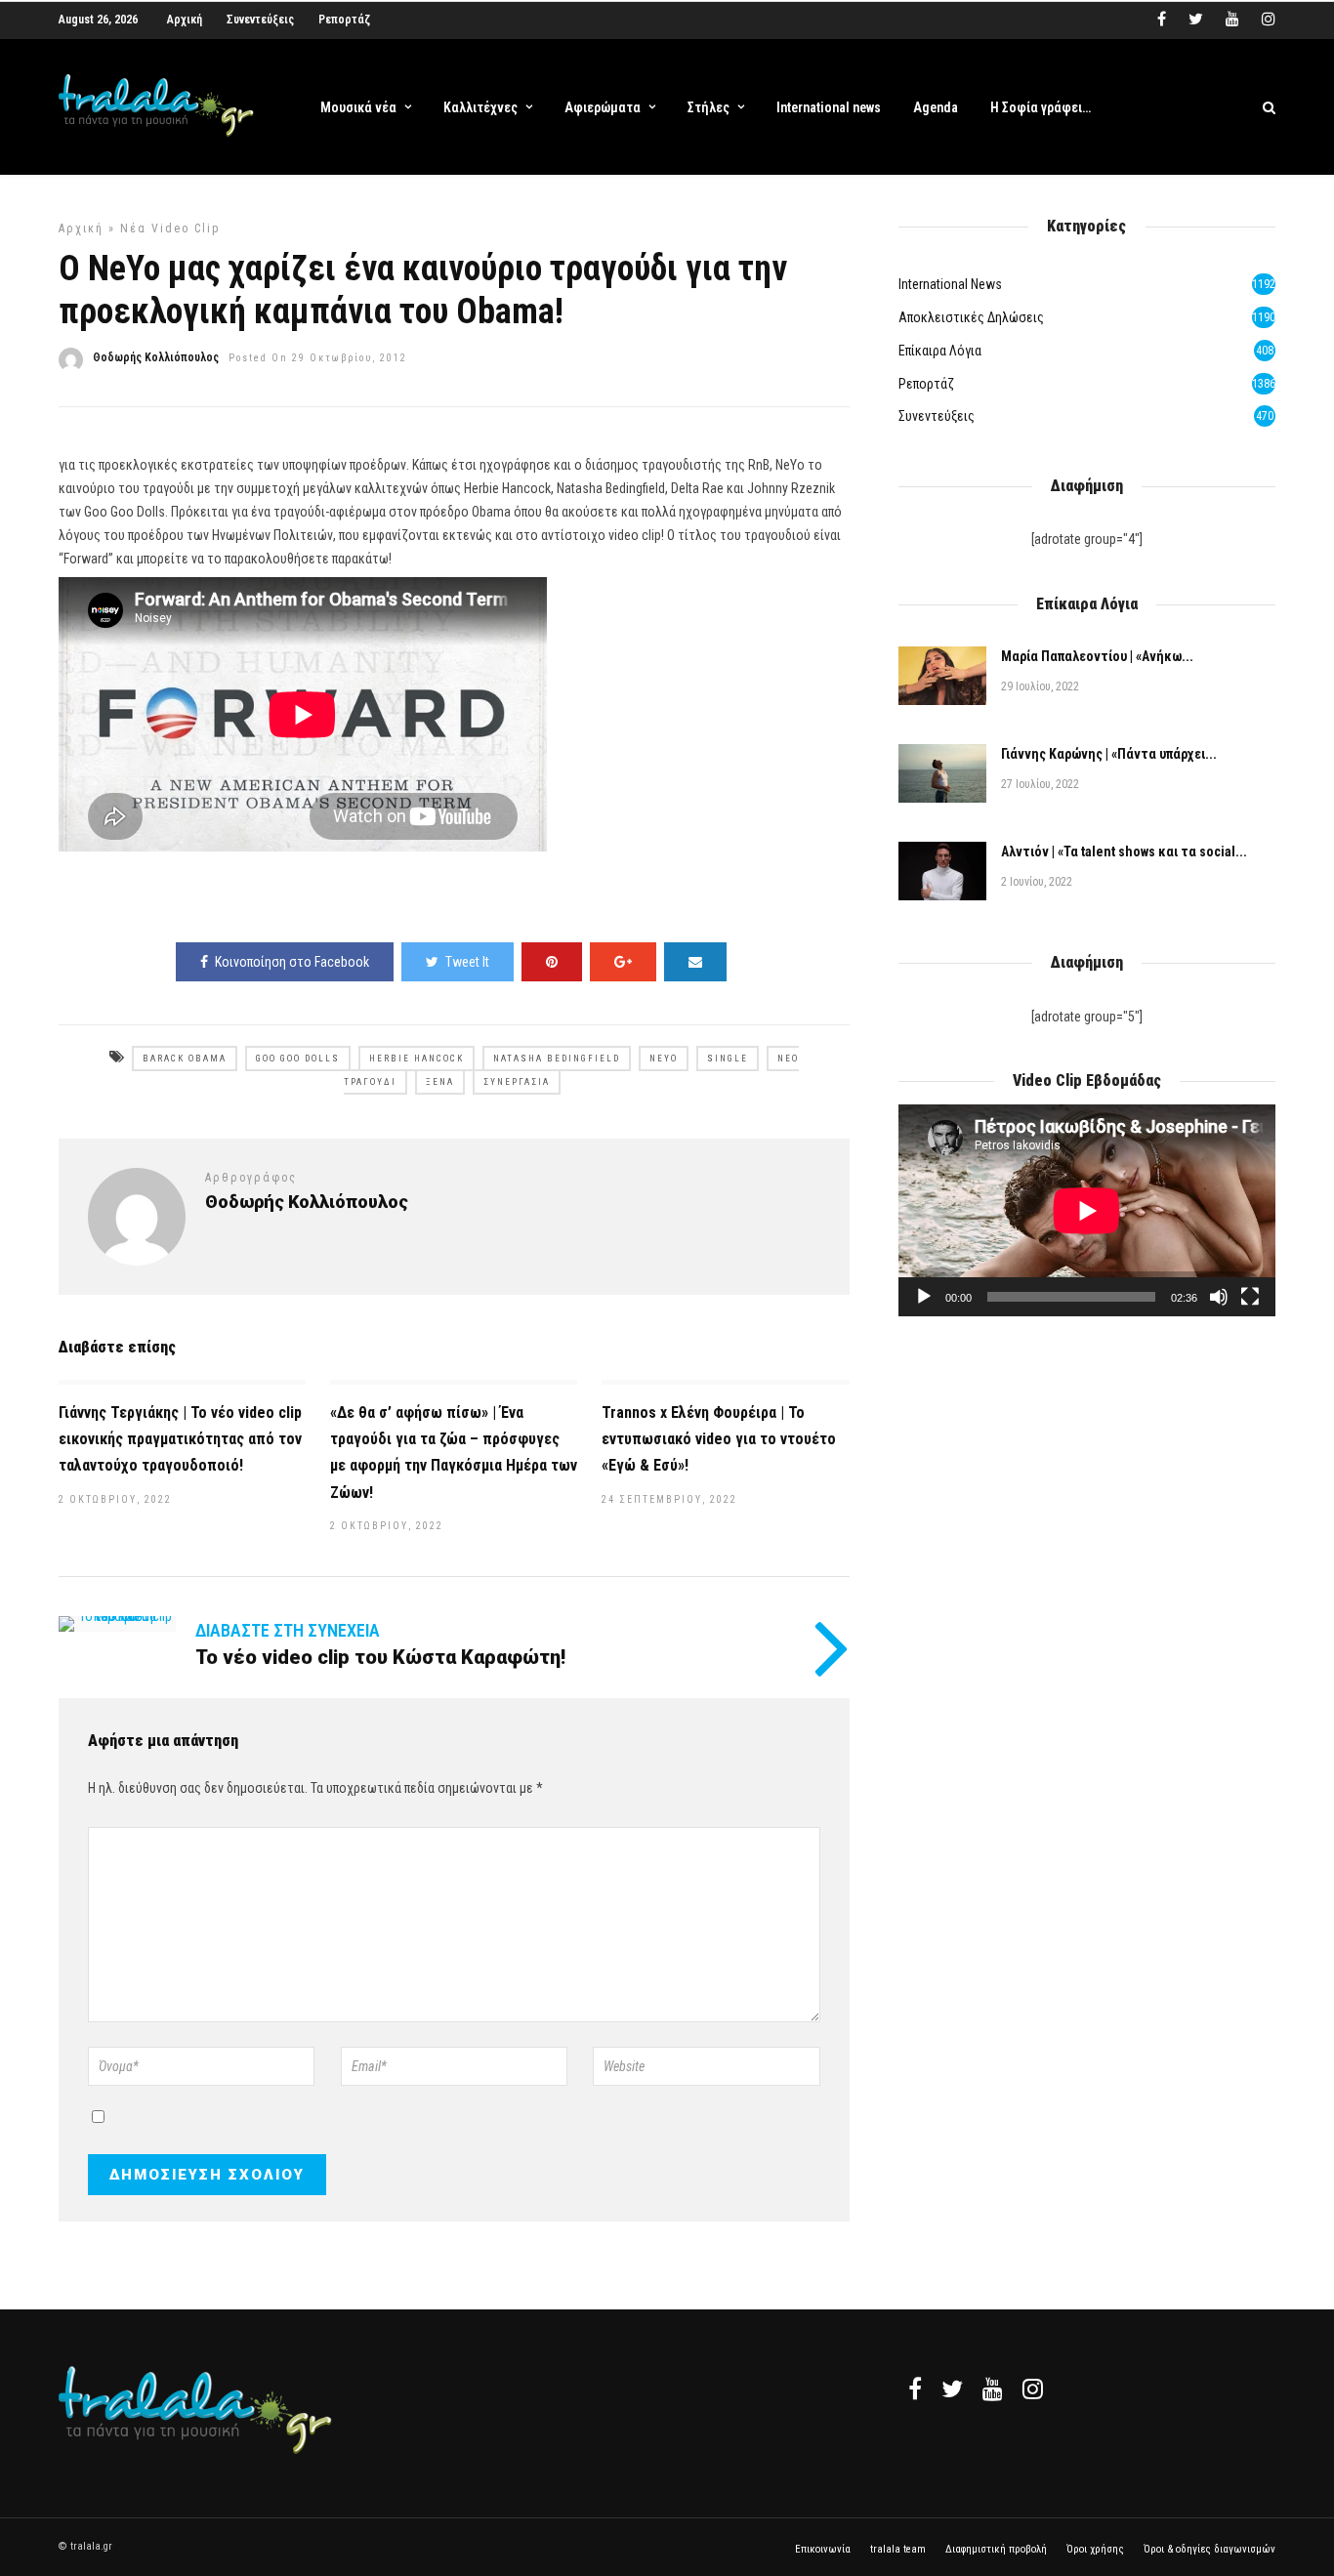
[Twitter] (952, 2389)
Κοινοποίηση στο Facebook (292, 962)
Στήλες (709, 107)
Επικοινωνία (823, 2549)
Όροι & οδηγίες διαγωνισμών (1209, 2549)
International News (950, 284)
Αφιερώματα (603, 107)
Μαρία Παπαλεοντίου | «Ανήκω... (1097, 656)
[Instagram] (1269, 20)
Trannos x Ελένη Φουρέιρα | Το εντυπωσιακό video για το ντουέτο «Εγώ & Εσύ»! (719, 1439)
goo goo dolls (298, 1059)
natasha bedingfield (557, 1059)
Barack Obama (185, 1059)
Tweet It (467, 962)
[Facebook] (915, 2389)
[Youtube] (1232, 20)
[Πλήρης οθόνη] (1250, 1297)
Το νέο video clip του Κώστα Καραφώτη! (380, 1657)
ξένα (440, 1082)
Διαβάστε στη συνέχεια (288, 1630)
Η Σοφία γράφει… (1041, 107)
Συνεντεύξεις (260, 20)
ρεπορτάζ (926, 384)
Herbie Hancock (417, 1059)
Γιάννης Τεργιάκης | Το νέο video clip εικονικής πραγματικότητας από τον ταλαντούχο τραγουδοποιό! (180, 1439)
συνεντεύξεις (937, 416)
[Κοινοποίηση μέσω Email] (695, 962)
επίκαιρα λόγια (940, 351)
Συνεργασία (517, 1082)
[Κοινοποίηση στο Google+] (623, 962)
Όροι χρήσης (1095, 2549)
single (728, 1059)
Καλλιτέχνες (480, 107)
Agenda (936, 107)
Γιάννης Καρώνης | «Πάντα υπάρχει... (1109, 754)
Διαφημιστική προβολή (996, 2549)
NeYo (664, 1059)
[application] (1087, 1210)
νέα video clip (170, 229)
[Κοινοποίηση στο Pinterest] (552, 962)
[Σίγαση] (1219, 1297)
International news (829, 107)
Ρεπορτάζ (344, 20)
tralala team (898, 2549)
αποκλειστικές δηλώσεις (971, 317)
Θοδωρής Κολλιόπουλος (156, 357)
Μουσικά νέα (358, 107)
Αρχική (185, 20)
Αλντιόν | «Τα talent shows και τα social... (1124, 852)
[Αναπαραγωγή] (924, 1297)
